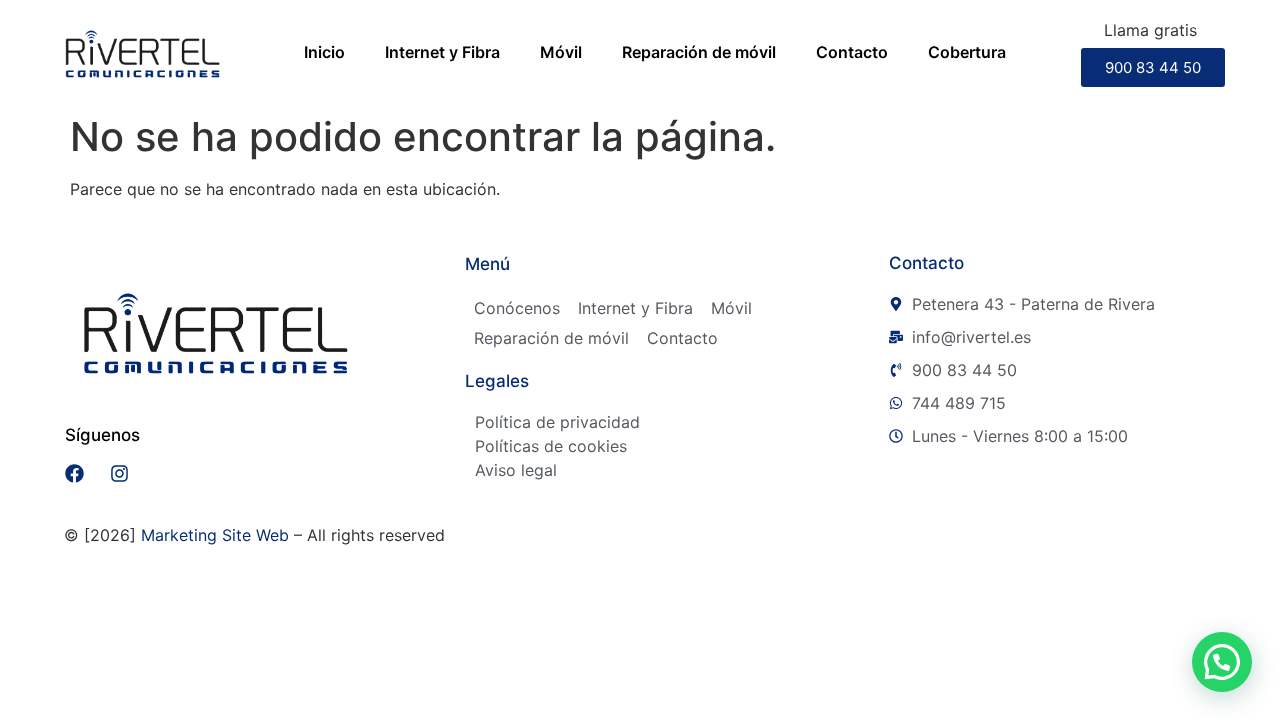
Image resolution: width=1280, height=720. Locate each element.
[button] (1222, 662)
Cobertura (967, 52)
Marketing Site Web (215, 535)
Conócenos (517, 308)
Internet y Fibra (442, 52)
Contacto (852, 52)
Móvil (561, 52)
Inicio (324, 52)
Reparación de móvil (699, 52)
